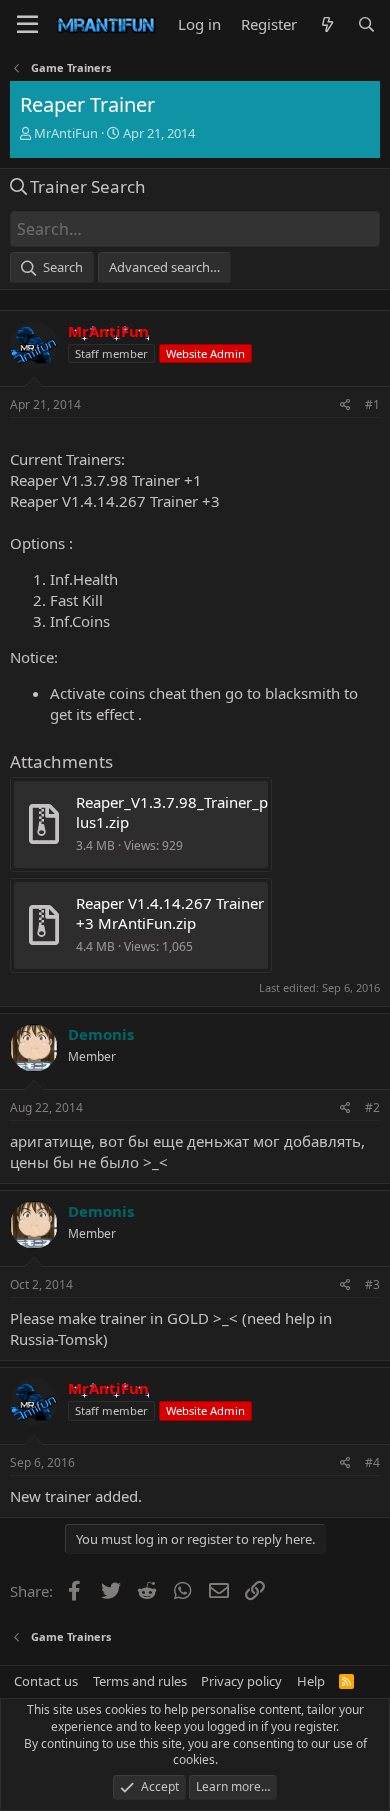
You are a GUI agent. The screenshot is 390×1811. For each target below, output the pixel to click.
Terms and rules (140, 1681)
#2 (372, 1107)
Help (311, 1681)
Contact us (46, 1681)
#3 (372, 1284)
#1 (372, 404)
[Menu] (27, 25)
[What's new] (326, 24)
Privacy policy (241, 1681)
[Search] (366, 24)
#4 (372, 1462)
